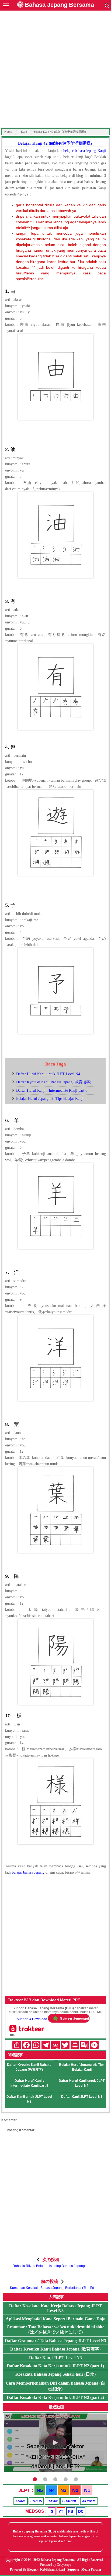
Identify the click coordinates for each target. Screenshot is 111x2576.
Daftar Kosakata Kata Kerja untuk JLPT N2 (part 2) (55, 2397)
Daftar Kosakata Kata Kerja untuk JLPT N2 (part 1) (55, 2366)
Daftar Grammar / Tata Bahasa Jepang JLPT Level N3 (55, 2341)
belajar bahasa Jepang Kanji (85, 151)
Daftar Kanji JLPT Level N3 (82, 2097)
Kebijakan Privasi (53, 2570)
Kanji (24, 132)
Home (8, 132)
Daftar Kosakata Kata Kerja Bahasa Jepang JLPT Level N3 (55, 2308)
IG (52, 2511)
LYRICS (36, 2501)
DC (81, 2511)
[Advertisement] (55, 70)
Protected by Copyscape (55, 2565)
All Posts (89, 2501)
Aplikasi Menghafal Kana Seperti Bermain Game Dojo (55, 2319)
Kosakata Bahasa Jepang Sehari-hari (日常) (55, 2374)
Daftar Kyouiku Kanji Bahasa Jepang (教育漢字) (54, 1082)
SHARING (70, 2501)
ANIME (21, 2501)
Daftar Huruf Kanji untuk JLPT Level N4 (48, 1074)
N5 (40, 2490)
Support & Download (32, 2019)
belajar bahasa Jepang (28, 1872)
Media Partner (91, 2570)
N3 (63, 2490)
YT (61, 2511)
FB (71, 2511)
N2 (75, 2490)
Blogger (32, 2570)
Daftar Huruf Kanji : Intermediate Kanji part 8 (52, 1091)
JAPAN (52, 2501)
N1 (87, 2490)
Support (73, 2570)
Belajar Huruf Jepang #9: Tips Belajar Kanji (50, 1099)
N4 (52, 2490)
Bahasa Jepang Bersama (59, 5)
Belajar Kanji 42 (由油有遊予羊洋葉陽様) (55, 143)
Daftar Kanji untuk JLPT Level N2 (29, 2099)
